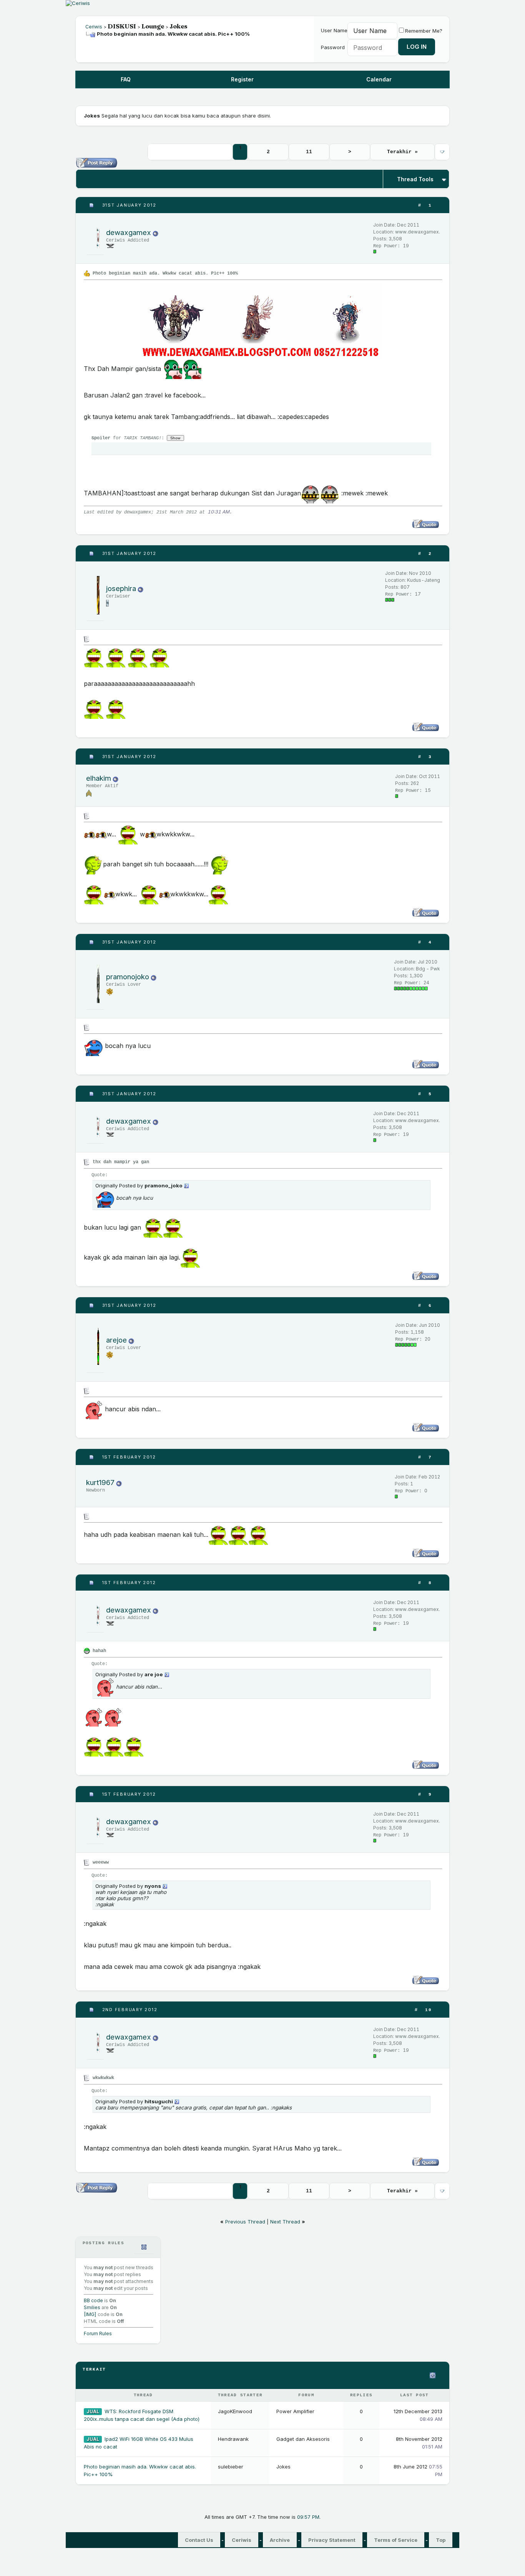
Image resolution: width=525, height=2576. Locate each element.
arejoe (116, 1340)
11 (309, 152)
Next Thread (285, 2222)
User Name (334, 30)
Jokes (179, 26)
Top (441, 2540)
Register (242, 79)
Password (333, 47)
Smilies (92, 2307)
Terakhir (402, 152)
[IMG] (90, 2314)
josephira (121, 589)
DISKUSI (122, 26)
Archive (280, 2540)
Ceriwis (94, 27)
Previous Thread (245, 2222)
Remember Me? (424, 31)
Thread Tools (415, 179)
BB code (93, 2300)
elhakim (99, 778)
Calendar (379, 79)
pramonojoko (128, 977)
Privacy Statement (332, 2540)
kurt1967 (100, 1483)
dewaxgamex (129, 233)
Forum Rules (98, 2333)
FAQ (126, 79)
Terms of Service (396, 2540)
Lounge (153, 26)
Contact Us (199, 2540)
